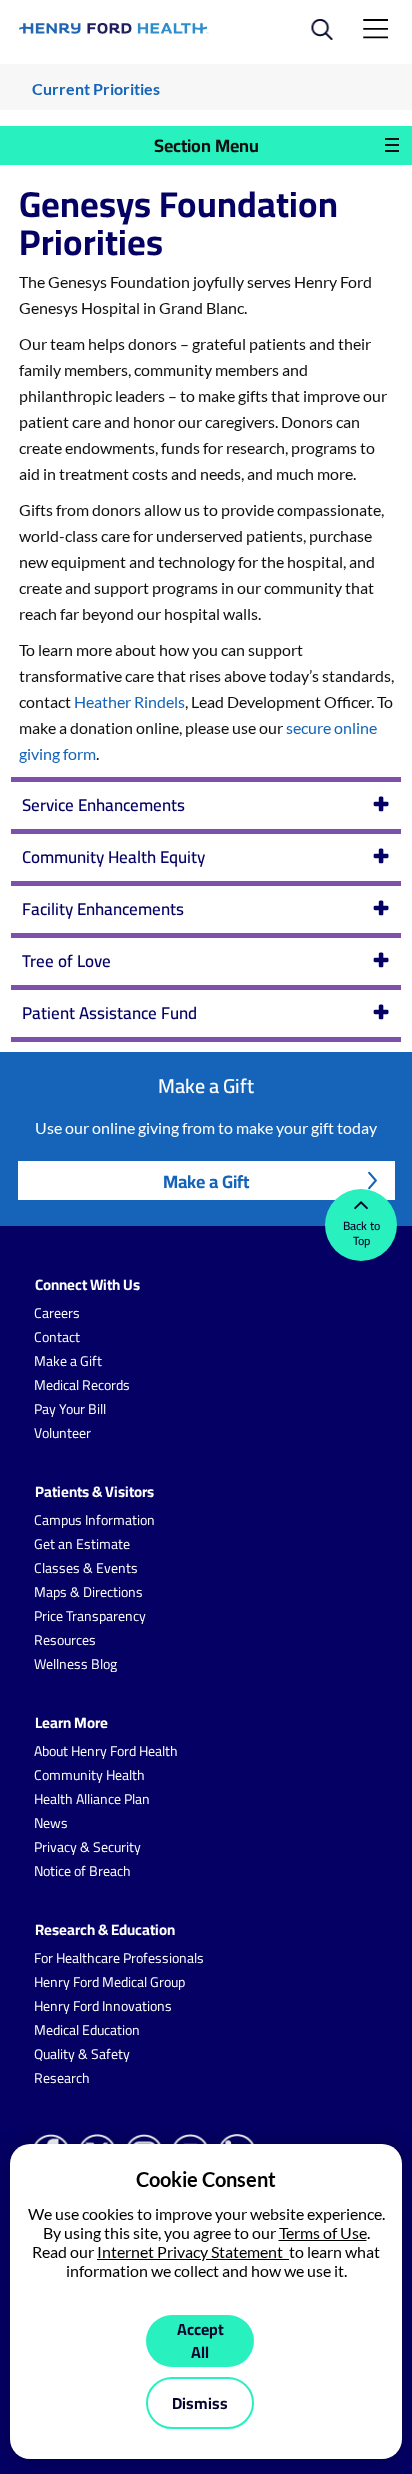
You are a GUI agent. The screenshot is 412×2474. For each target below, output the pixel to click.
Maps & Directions (88, 1592)
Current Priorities (96, 88)
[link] (114, 28)
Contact (57, 1337)
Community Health (89, 1775)
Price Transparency (90, 1616)
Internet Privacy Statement (193, 2251)
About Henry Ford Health (106, 1751)
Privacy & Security (87, 1847)
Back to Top (361, 1233)
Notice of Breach (82, 1871)
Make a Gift (206, 1181)
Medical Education (87, 2030)
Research (62, 2078)
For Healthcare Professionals (119, 1958)
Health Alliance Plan (92, 1799)
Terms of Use (323, 2232)
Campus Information (94, 1520)
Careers (57, 1313)
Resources (65, 1640)
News (51, 1823)
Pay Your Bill (70, 1409)
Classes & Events (86, 1568)
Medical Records (82, 1385)
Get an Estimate (82, 1544)
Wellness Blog (75, 1664)
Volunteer (62, 1433)
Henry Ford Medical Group (109, 1982)
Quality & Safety (82, 2054)
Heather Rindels (129, 701)
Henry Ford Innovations (103, 2006)
